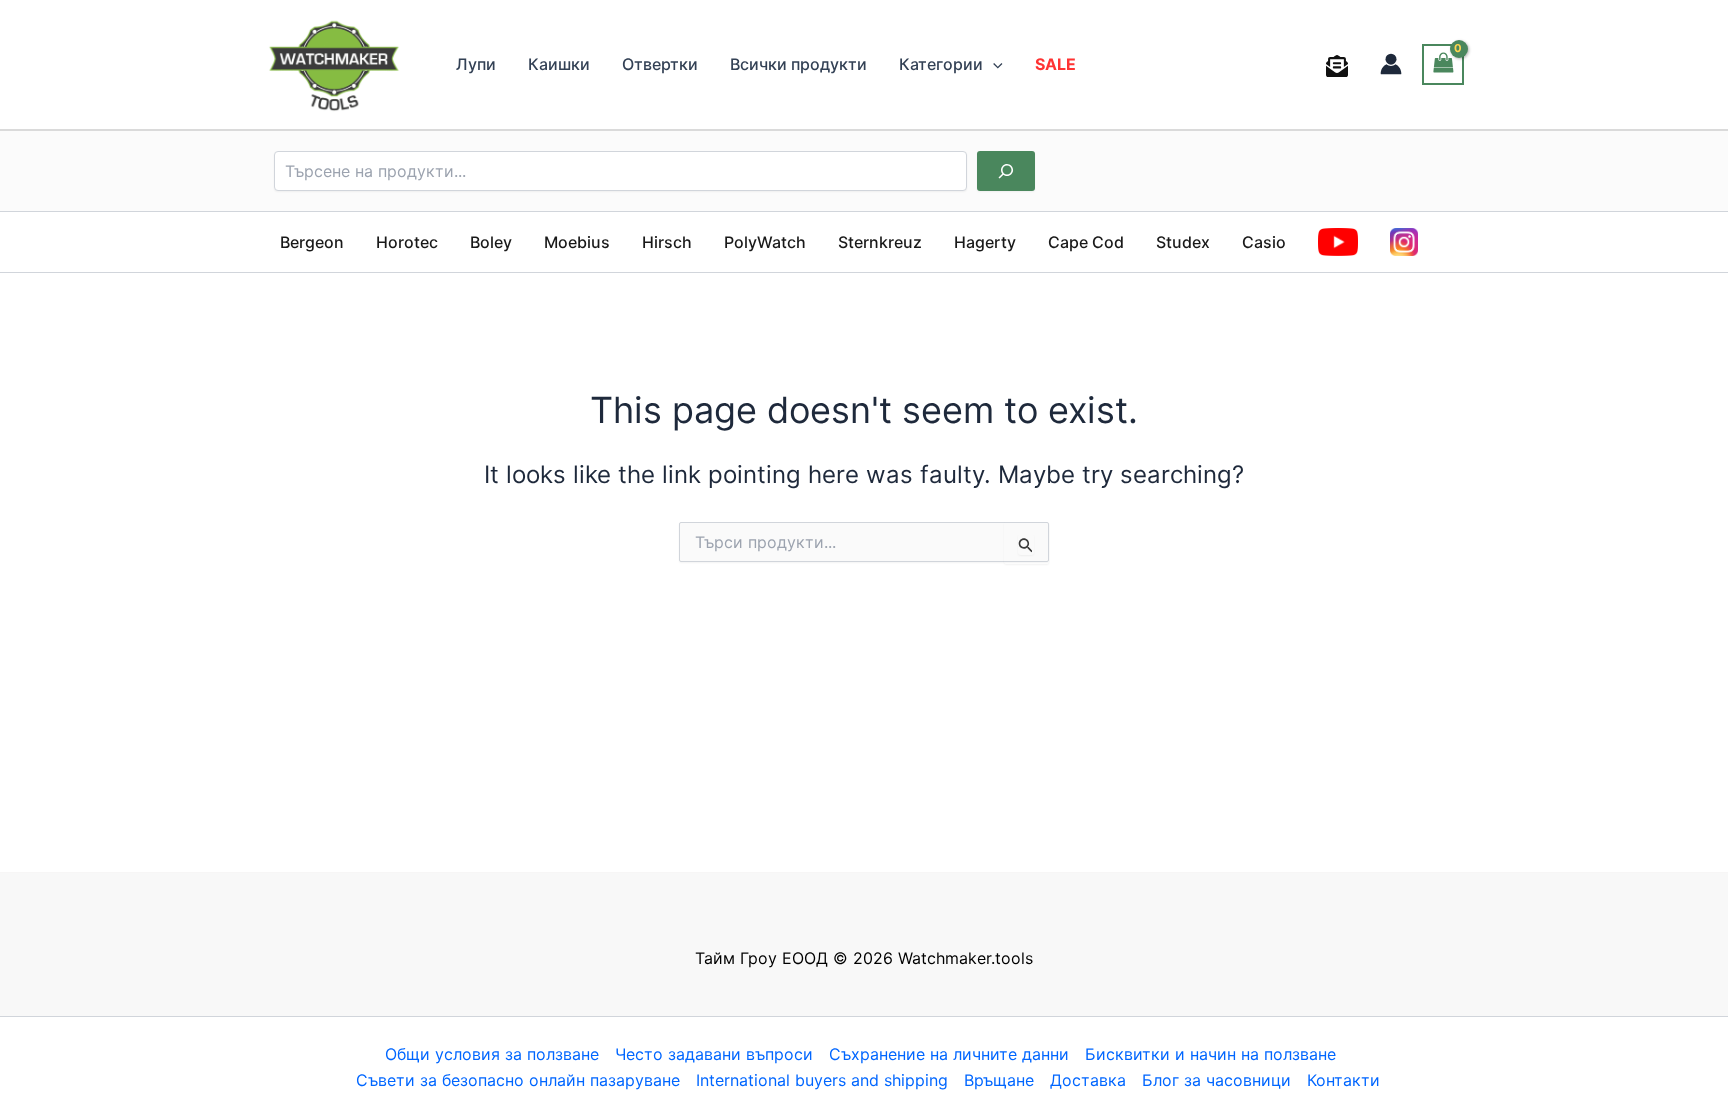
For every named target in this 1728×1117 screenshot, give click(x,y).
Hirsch (667, 242)
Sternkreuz (880, 242)
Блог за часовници (1216, 1080)
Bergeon (312, 242)
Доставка (1088, 1080)
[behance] (1340, 66)
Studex (1183, 242)
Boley (491, 242)
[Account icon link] (1391, 64)
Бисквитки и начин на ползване (1210, 1054)
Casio (1264, 242)
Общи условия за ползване (492, 1054)
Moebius (577, 242)
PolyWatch (765, 242)
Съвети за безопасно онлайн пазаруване (518, 1080)
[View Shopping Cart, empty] (1443, 64)
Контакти (1343, 1080)
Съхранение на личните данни (949, 1054)
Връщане (999, 1080)
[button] (993, 64)
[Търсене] (1006, 171)
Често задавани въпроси (714, 1054)
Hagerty (985, 242)
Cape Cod (1086, 242)
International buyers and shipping (822, 1080)
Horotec (407, 242)
